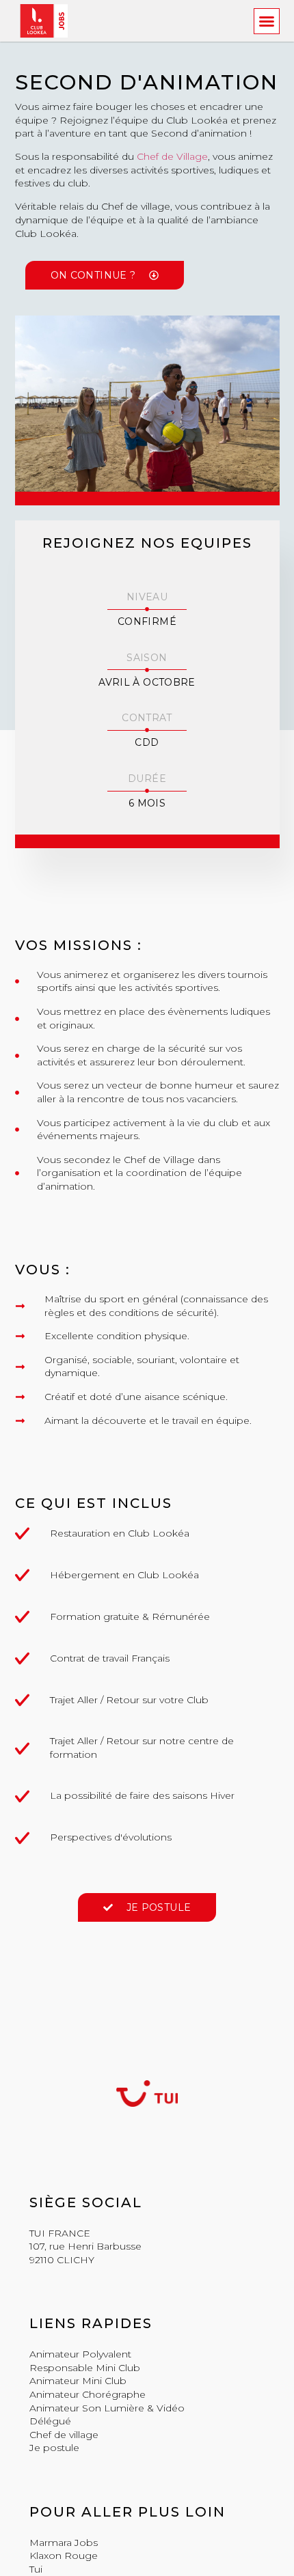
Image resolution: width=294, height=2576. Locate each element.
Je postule (54, 2448)
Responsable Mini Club (85, 2368)
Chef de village (64, 2435)
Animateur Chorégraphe (88, 2394)
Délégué (50, 2421)
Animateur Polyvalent (80, 2354)
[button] (267, 21)
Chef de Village (172, 156)
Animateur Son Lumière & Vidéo (107, 2408)
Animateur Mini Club (78, 2381)
